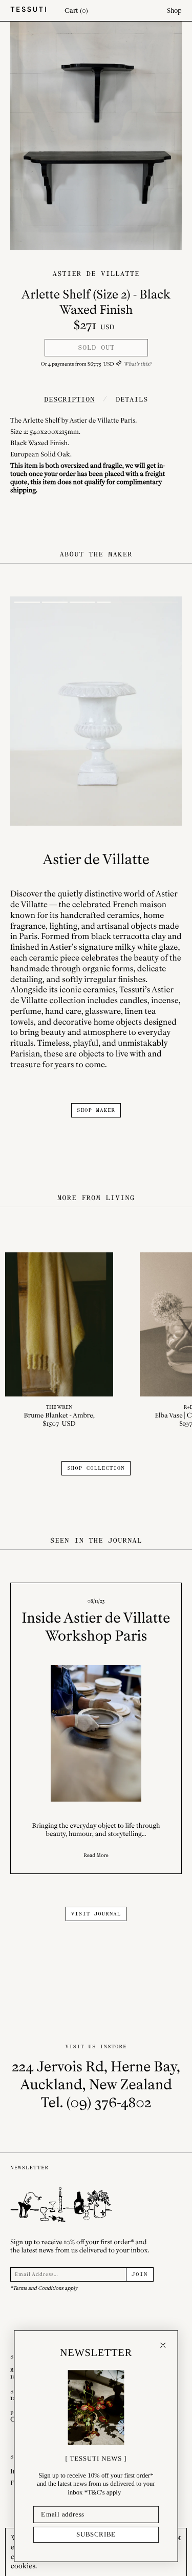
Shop (174, 11)
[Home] (28, 11)
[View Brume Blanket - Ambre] (59, 1341)
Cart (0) (76, 11)
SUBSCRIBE (96, 2534)
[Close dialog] (163, 2345)
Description (69, 399)
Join (140, 2274)
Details (132, 399)
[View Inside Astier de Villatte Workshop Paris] (96, 1728)
